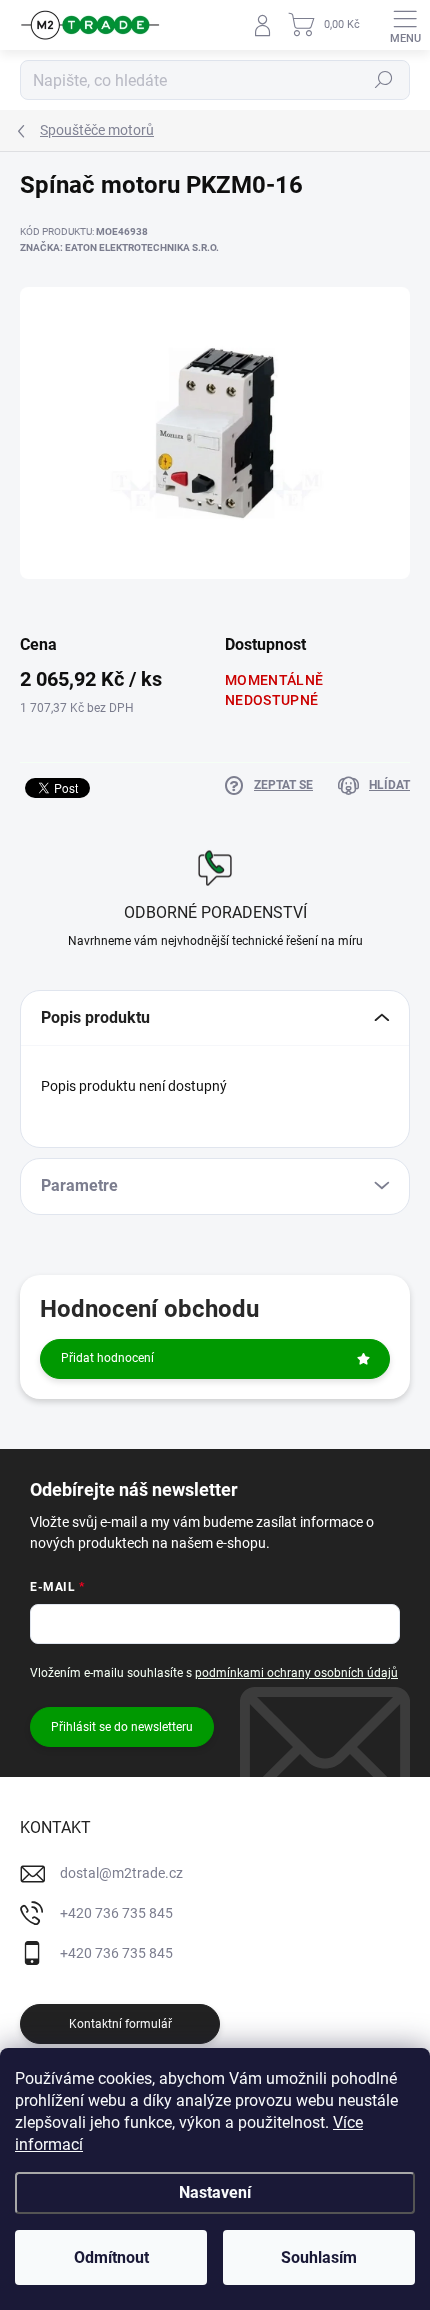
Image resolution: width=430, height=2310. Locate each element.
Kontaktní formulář (120, 2024)
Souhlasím (319, 2257)
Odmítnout (111, 2257)
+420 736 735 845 (116, 1913)
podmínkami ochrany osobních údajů (296, 1673)
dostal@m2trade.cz (121, 1873)
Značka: (119, 247)
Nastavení (215, 2192)
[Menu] (405, 25)
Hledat (384, 80)
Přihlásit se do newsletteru (122, 1727)
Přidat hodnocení (107, 1358)
